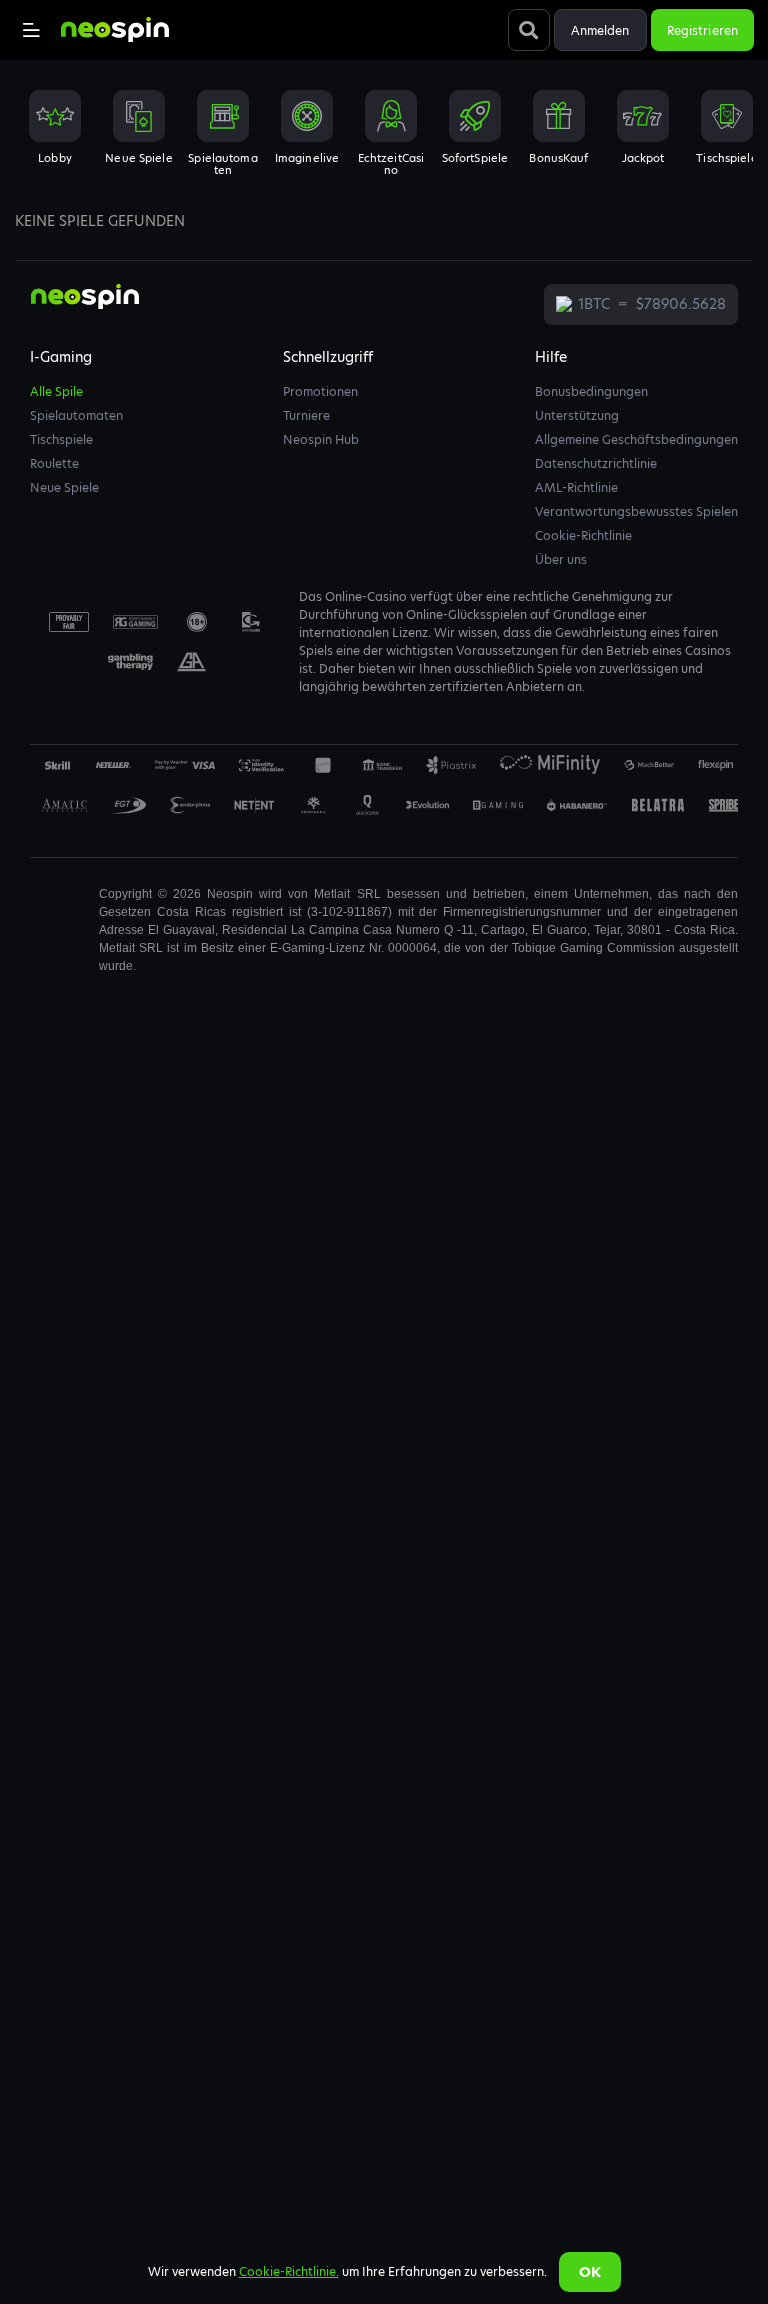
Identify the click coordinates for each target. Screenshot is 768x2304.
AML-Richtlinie (576, 487)
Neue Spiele (64, 487)
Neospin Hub (321, 439)
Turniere (306, 415)
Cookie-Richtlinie (583, 535)
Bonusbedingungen (591, 391)
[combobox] (384, 139)
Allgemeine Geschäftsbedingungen (636, 439)
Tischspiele (61, 439)
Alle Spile (56, 391)
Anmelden (600, 30)
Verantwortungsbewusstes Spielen (636, 511)
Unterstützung (577, 415)
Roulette (54, 463)
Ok (590, 2272)
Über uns (561, 559)
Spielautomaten (76, 415)
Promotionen (320, 391)
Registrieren (702, 30)
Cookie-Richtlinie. (289, 2271)
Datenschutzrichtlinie (596, 463)
